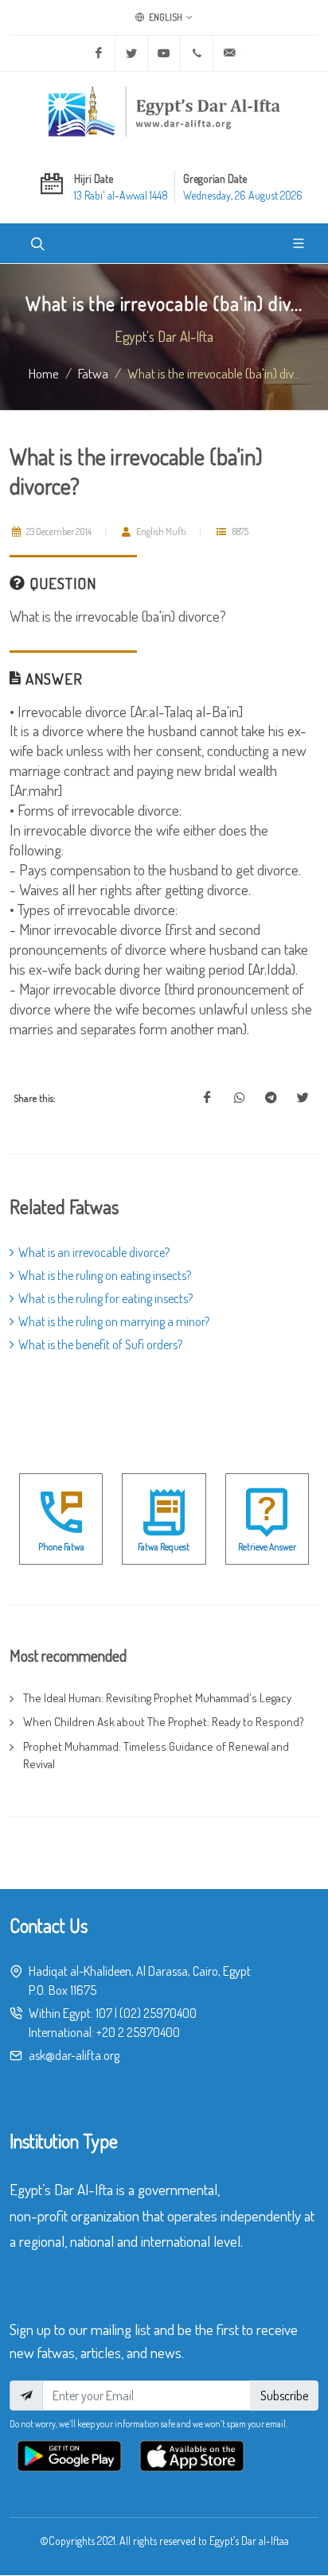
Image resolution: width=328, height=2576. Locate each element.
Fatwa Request (164, 1547)
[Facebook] (99, 53)
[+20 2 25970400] (197, 53)
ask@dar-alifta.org (74, 2055)
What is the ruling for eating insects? (105, 1298)
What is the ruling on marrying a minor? (114, 1321)
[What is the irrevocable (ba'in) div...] (207, 1098)
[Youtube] (164, 53)
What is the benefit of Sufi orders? (100, 1344)
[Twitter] (131, 53)
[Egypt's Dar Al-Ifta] (164, 111)
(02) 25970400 (158, 2013)
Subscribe (284, 2396)
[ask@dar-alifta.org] (229, 53)
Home (44, 373)
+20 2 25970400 (138, 2032)
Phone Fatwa (61, 1547)
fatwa (93, 373)
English (165, 17)
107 (104, 2013)
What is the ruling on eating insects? (105, 1275)
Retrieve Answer (267, 1547)
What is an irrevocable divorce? (94, 1252)
